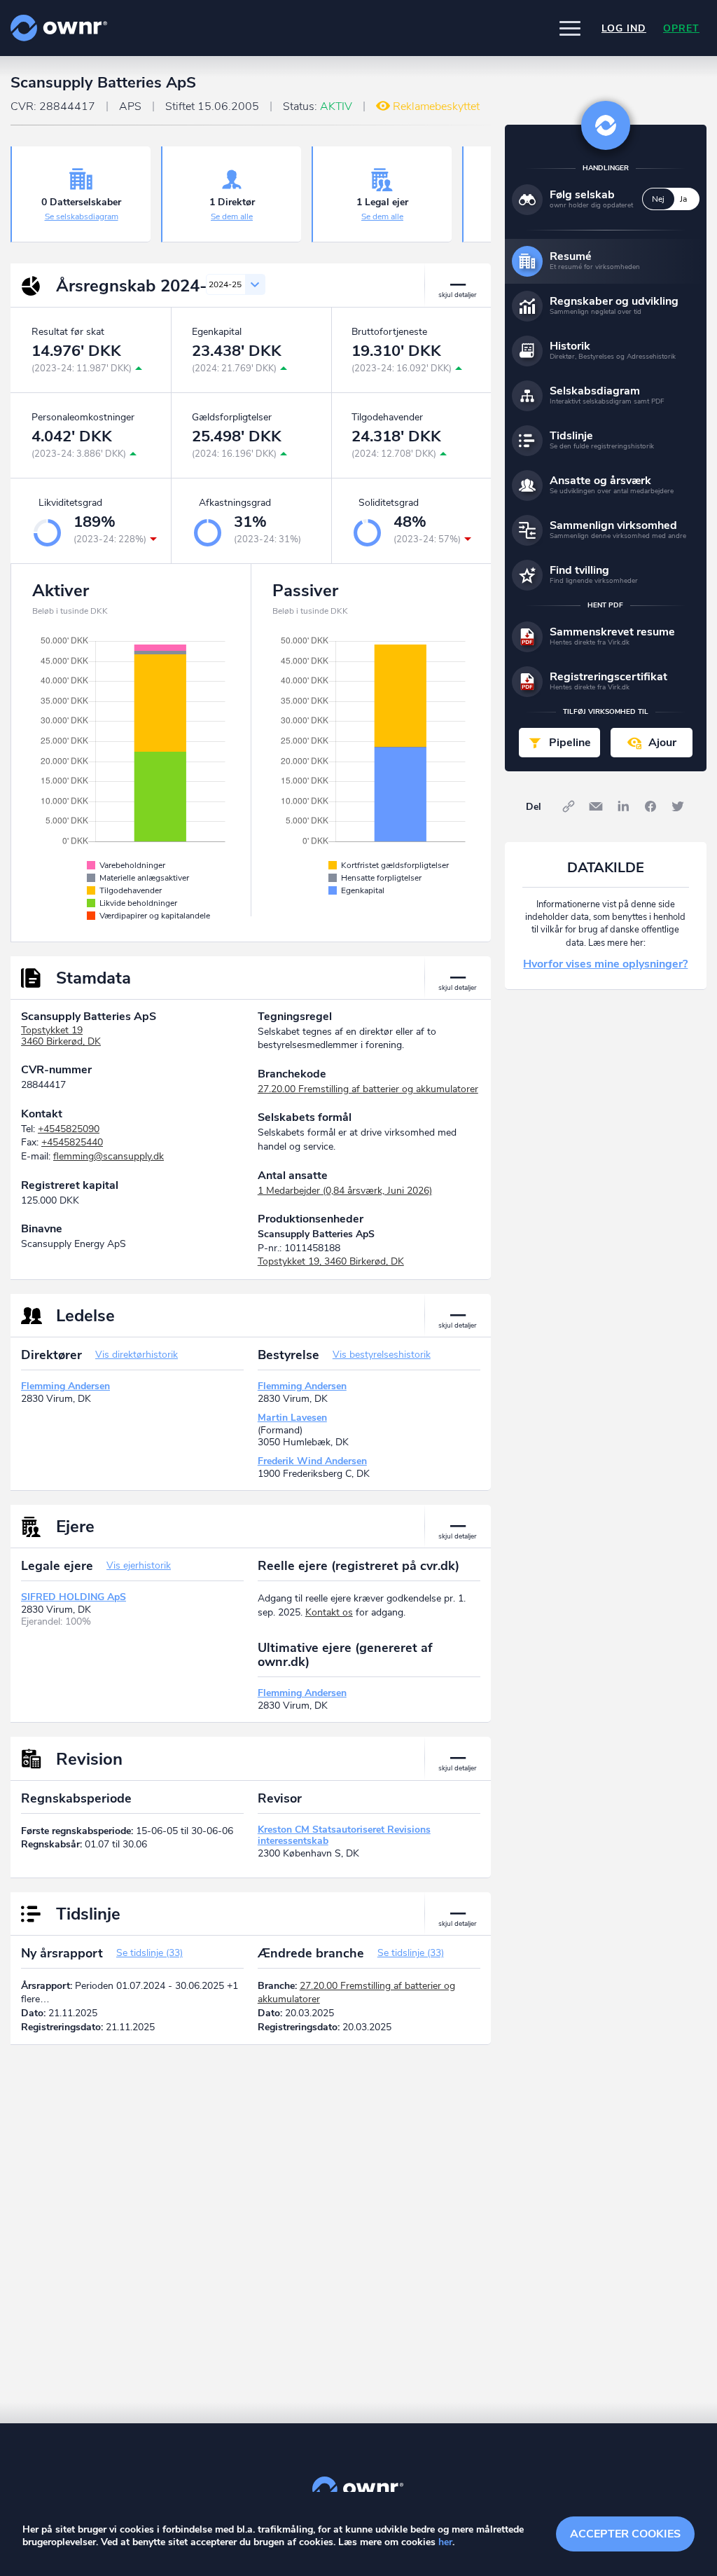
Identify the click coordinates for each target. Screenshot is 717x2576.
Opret (681, 28)
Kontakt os (329, 1612)
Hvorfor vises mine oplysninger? (605, 964)
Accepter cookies (625, 2534)
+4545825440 (72, 1142)
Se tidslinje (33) (149, 1953)
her (445, 2542)
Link (569, 806)
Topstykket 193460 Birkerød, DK (61, 1036)
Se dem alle (232, 216)
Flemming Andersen (65, 1386)
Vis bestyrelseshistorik (382, 1355)
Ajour (662, 743)
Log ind (624, 28)
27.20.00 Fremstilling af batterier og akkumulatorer (368, 1089)
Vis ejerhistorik (139, 1565)
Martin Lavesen (292, 1418)
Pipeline (570, 743)
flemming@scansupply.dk (109, 1156)
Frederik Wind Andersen (312, 1461)
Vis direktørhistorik (137, 1355)
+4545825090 (69, 1129)
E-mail (596, 806)
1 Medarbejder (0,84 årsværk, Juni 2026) (345, 1191)
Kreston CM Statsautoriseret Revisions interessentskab (344, 1835)
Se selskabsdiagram (82, 216)
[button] (570, 28)
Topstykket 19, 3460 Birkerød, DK (331, 1261)
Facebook (650, 806)
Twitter (678, 806)
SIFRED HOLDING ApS (74, 1597)
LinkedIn (623, 806)
